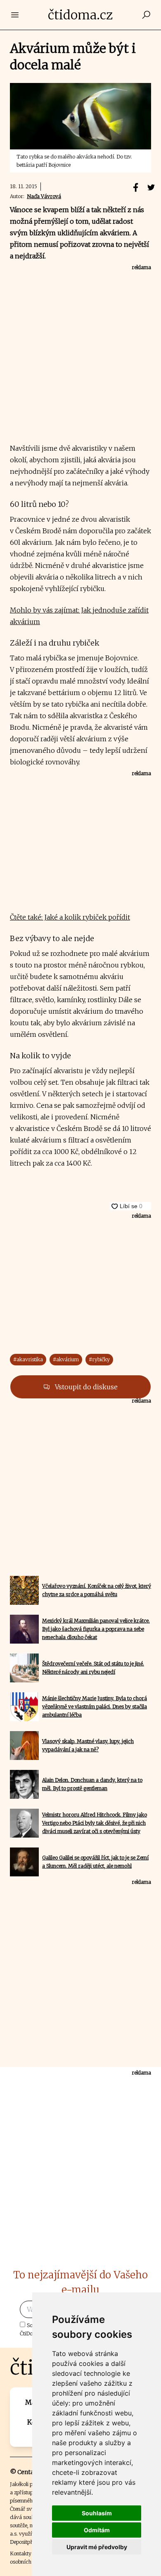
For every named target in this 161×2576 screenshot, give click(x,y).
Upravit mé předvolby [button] (97, 2547)
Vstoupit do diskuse (85, 1387)
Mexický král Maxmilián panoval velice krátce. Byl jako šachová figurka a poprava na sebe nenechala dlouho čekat (96, 1629)
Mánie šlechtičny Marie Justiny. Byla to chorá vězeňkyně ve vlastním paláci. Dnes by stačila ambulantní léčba (95, 1707)
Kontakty (21, 2554)
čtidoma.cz (80, 15)
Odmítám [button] (97, 2530)
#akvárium (66, 1359)
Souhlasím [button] (97, 2513)
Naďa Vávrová (44, 196)
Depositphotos (27, 2542)
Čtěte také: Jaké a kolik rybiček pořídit (70, 917)
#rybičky (99, 1359)
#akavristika (28, 1359)
